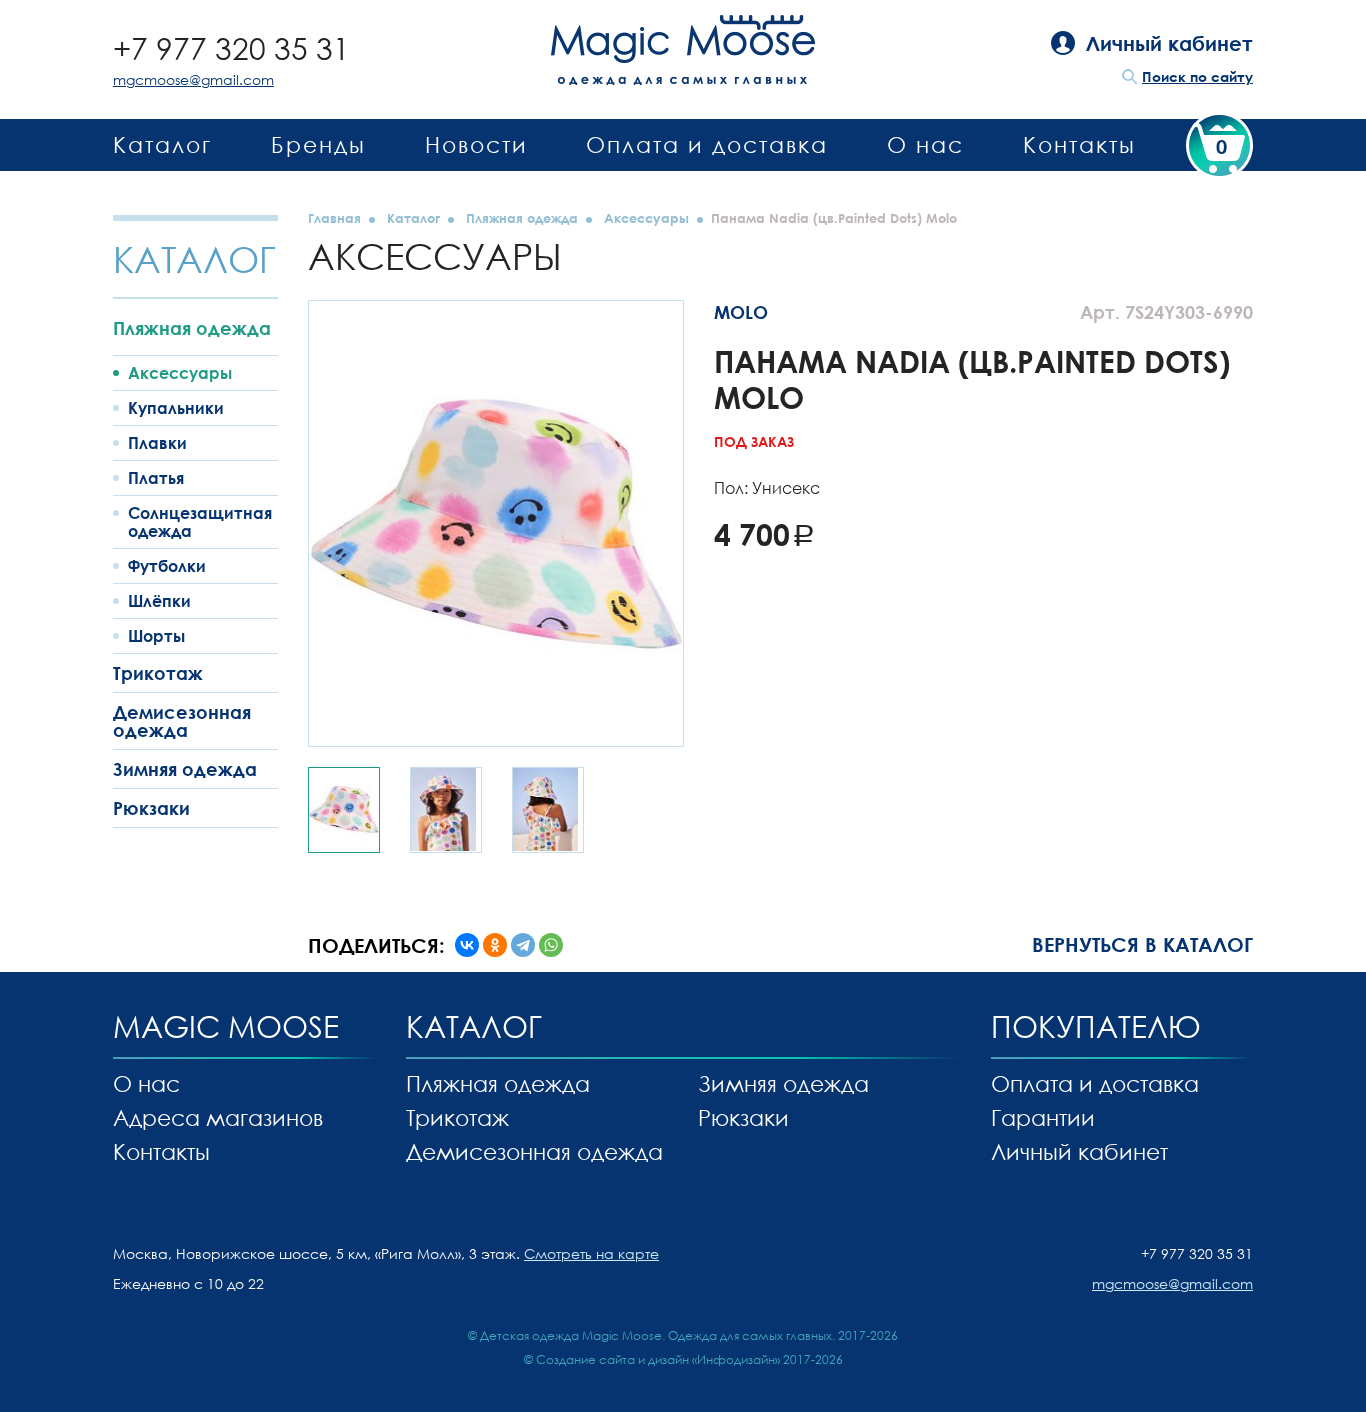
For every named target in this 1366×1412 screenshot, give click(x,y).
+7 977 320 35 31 (231, 48)
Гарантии (1043, 1117)
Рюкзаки (151, 808)
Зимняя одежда (185, 769)
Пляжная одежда (192, 328)
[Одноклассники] (495, 945)
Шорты (156, 636)
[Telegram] (523, 945)
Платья (156, 478)
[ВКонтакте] (467, 945)
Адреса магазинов (218, 1117)
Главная (334, 218)
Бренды (318, 144)
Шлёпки (159, 601)
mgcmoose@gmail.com (193, 79)
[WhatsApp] (551, 945)
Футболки (167, 566)
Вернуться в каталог (1142, 944)
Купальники (176, 408)
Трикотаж (158, 673)
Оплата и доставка (707, 144)
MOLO (741, 312)
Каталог (162, 144)
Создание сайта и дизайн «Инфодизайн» (658, 1359)
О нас (925, 144)
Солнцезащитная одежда (200, 522)
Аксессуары (180, 373)
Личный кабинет (1079, 1151)
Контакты (1079, 144)
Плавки (157, 443)
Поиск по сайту (1197, 76)
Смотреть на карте (591, 1253)
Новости (476, 144)
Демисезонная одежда (182, 721)
